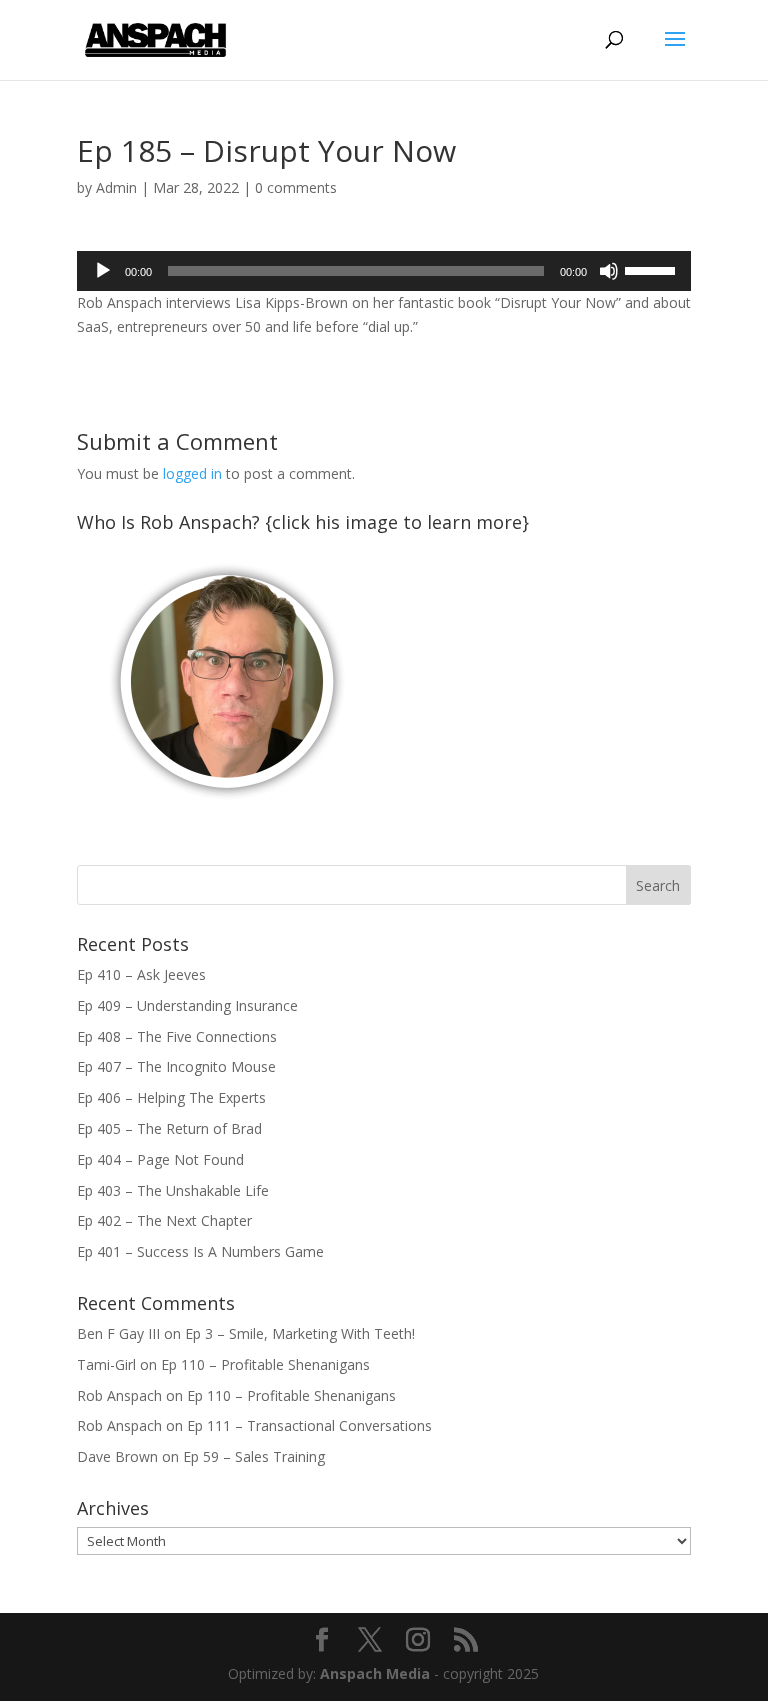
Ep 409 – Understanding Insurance (187, 1005)
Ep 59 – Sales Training (254, 1456)
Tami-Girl (106, 1364)
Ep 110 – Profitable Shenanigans (265, 1364)
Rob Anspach (119, 1395)
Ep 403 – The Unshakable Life (173, 1190)
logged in (192, 473)
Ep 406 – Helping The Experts (171, 1097)
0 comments (296, 187)
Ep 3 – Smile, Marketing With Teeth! (300, 1333)
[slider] (653, 269)
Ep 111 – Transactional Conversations (309, 1425)
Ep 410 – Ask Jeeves (141, 974)
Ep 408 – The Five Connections (177, 1036)
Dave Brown (117, 1456)
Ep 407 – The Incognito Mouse (176, 1066)
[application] (384, 271)
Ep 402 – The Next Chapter (164, 1220)
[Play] (103, 271)
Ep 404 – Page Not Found (160, 1159)
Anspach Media (375, 1673)
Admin (116, 187)
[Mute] (609, 271)
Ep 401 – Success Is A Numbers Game (200, 1251)
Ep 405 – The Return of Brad (169, 1128)
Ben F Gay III (118, 1333)
